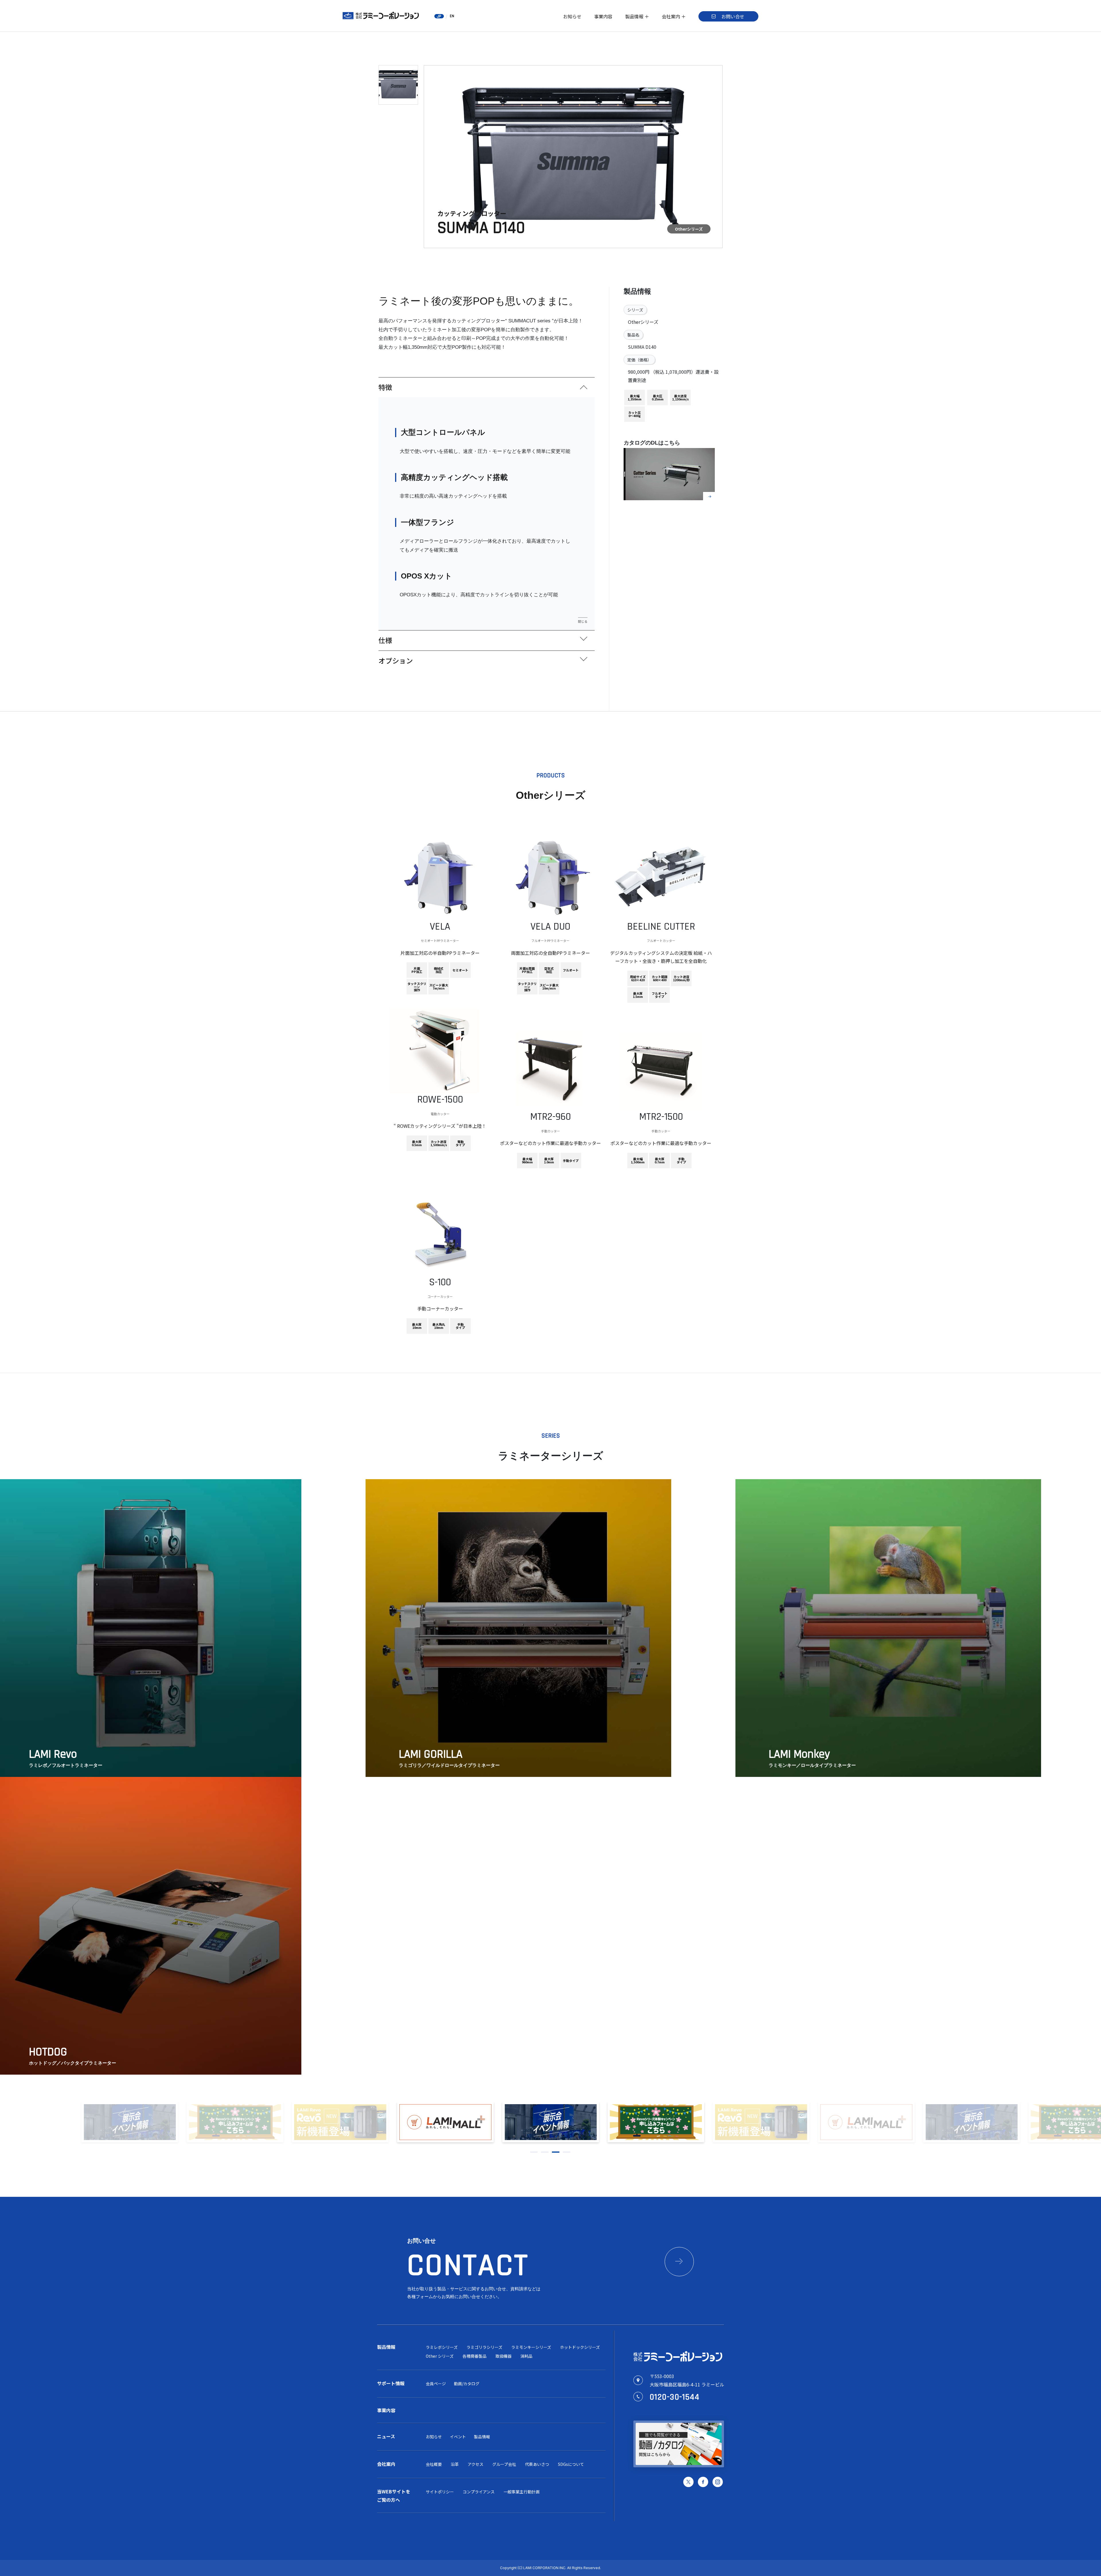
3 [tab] (556, 2152)
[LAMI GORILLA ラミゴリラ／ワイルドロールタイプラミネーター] (518, 1775)
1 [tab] (534, 2152)
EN (452, 16)
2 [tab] (545, 2152)
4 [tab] (567, 2152)
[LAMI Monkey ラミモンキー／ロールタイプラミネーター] (888, 1775)
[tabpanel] (551, 2122)
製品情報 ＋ (637, 16)
